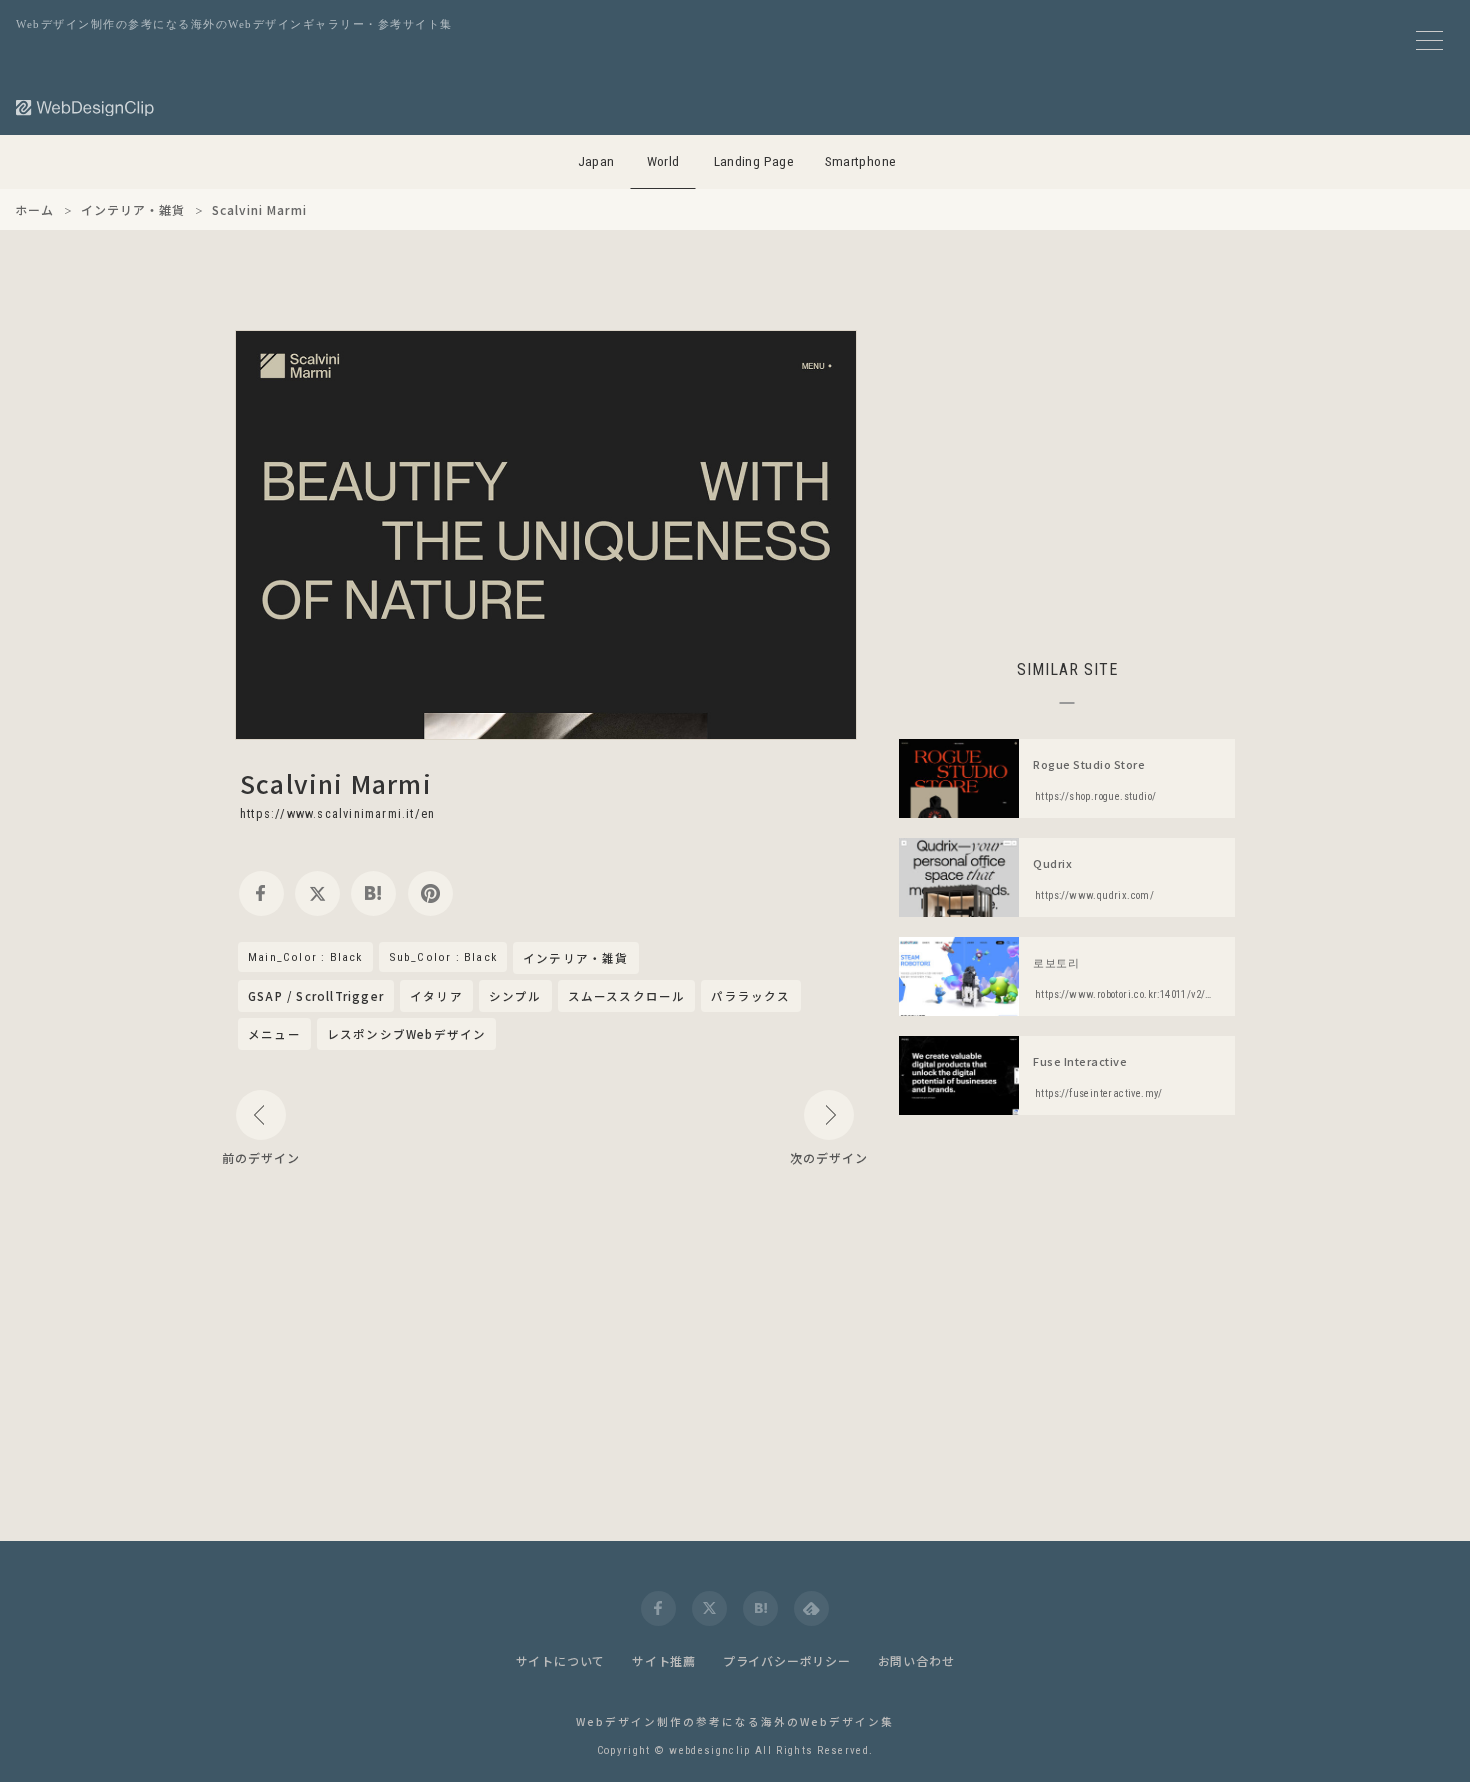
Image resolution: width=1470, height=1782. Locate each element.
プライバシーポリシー (787, 1660)
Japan (596, 161)
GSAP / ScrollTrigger (316, 996)
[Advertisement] (1067, 470)
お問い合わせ (916, 1660)
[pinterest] (430, 893)
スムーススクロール (627, 996)
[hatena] (373, 893)
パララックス (750, 996)
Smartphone (861, 161)
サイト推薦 (664, 1660)
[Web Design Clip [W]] (86, 107)
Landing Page (754, 161)
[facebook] (261, 893)
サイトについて (561, 1660)
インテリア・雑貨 (576, 959)
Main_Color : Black (305, 957)
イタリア (436, 996)
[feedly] (811, 1608)
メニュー (274, 1034)
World (663, 161)
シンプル (515, 996)
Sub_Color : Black (443, 957)
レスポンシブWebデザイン (407, 1034)
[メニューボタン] (1429, 40)
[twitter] (317, 893)
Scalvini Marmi (336, 783)
